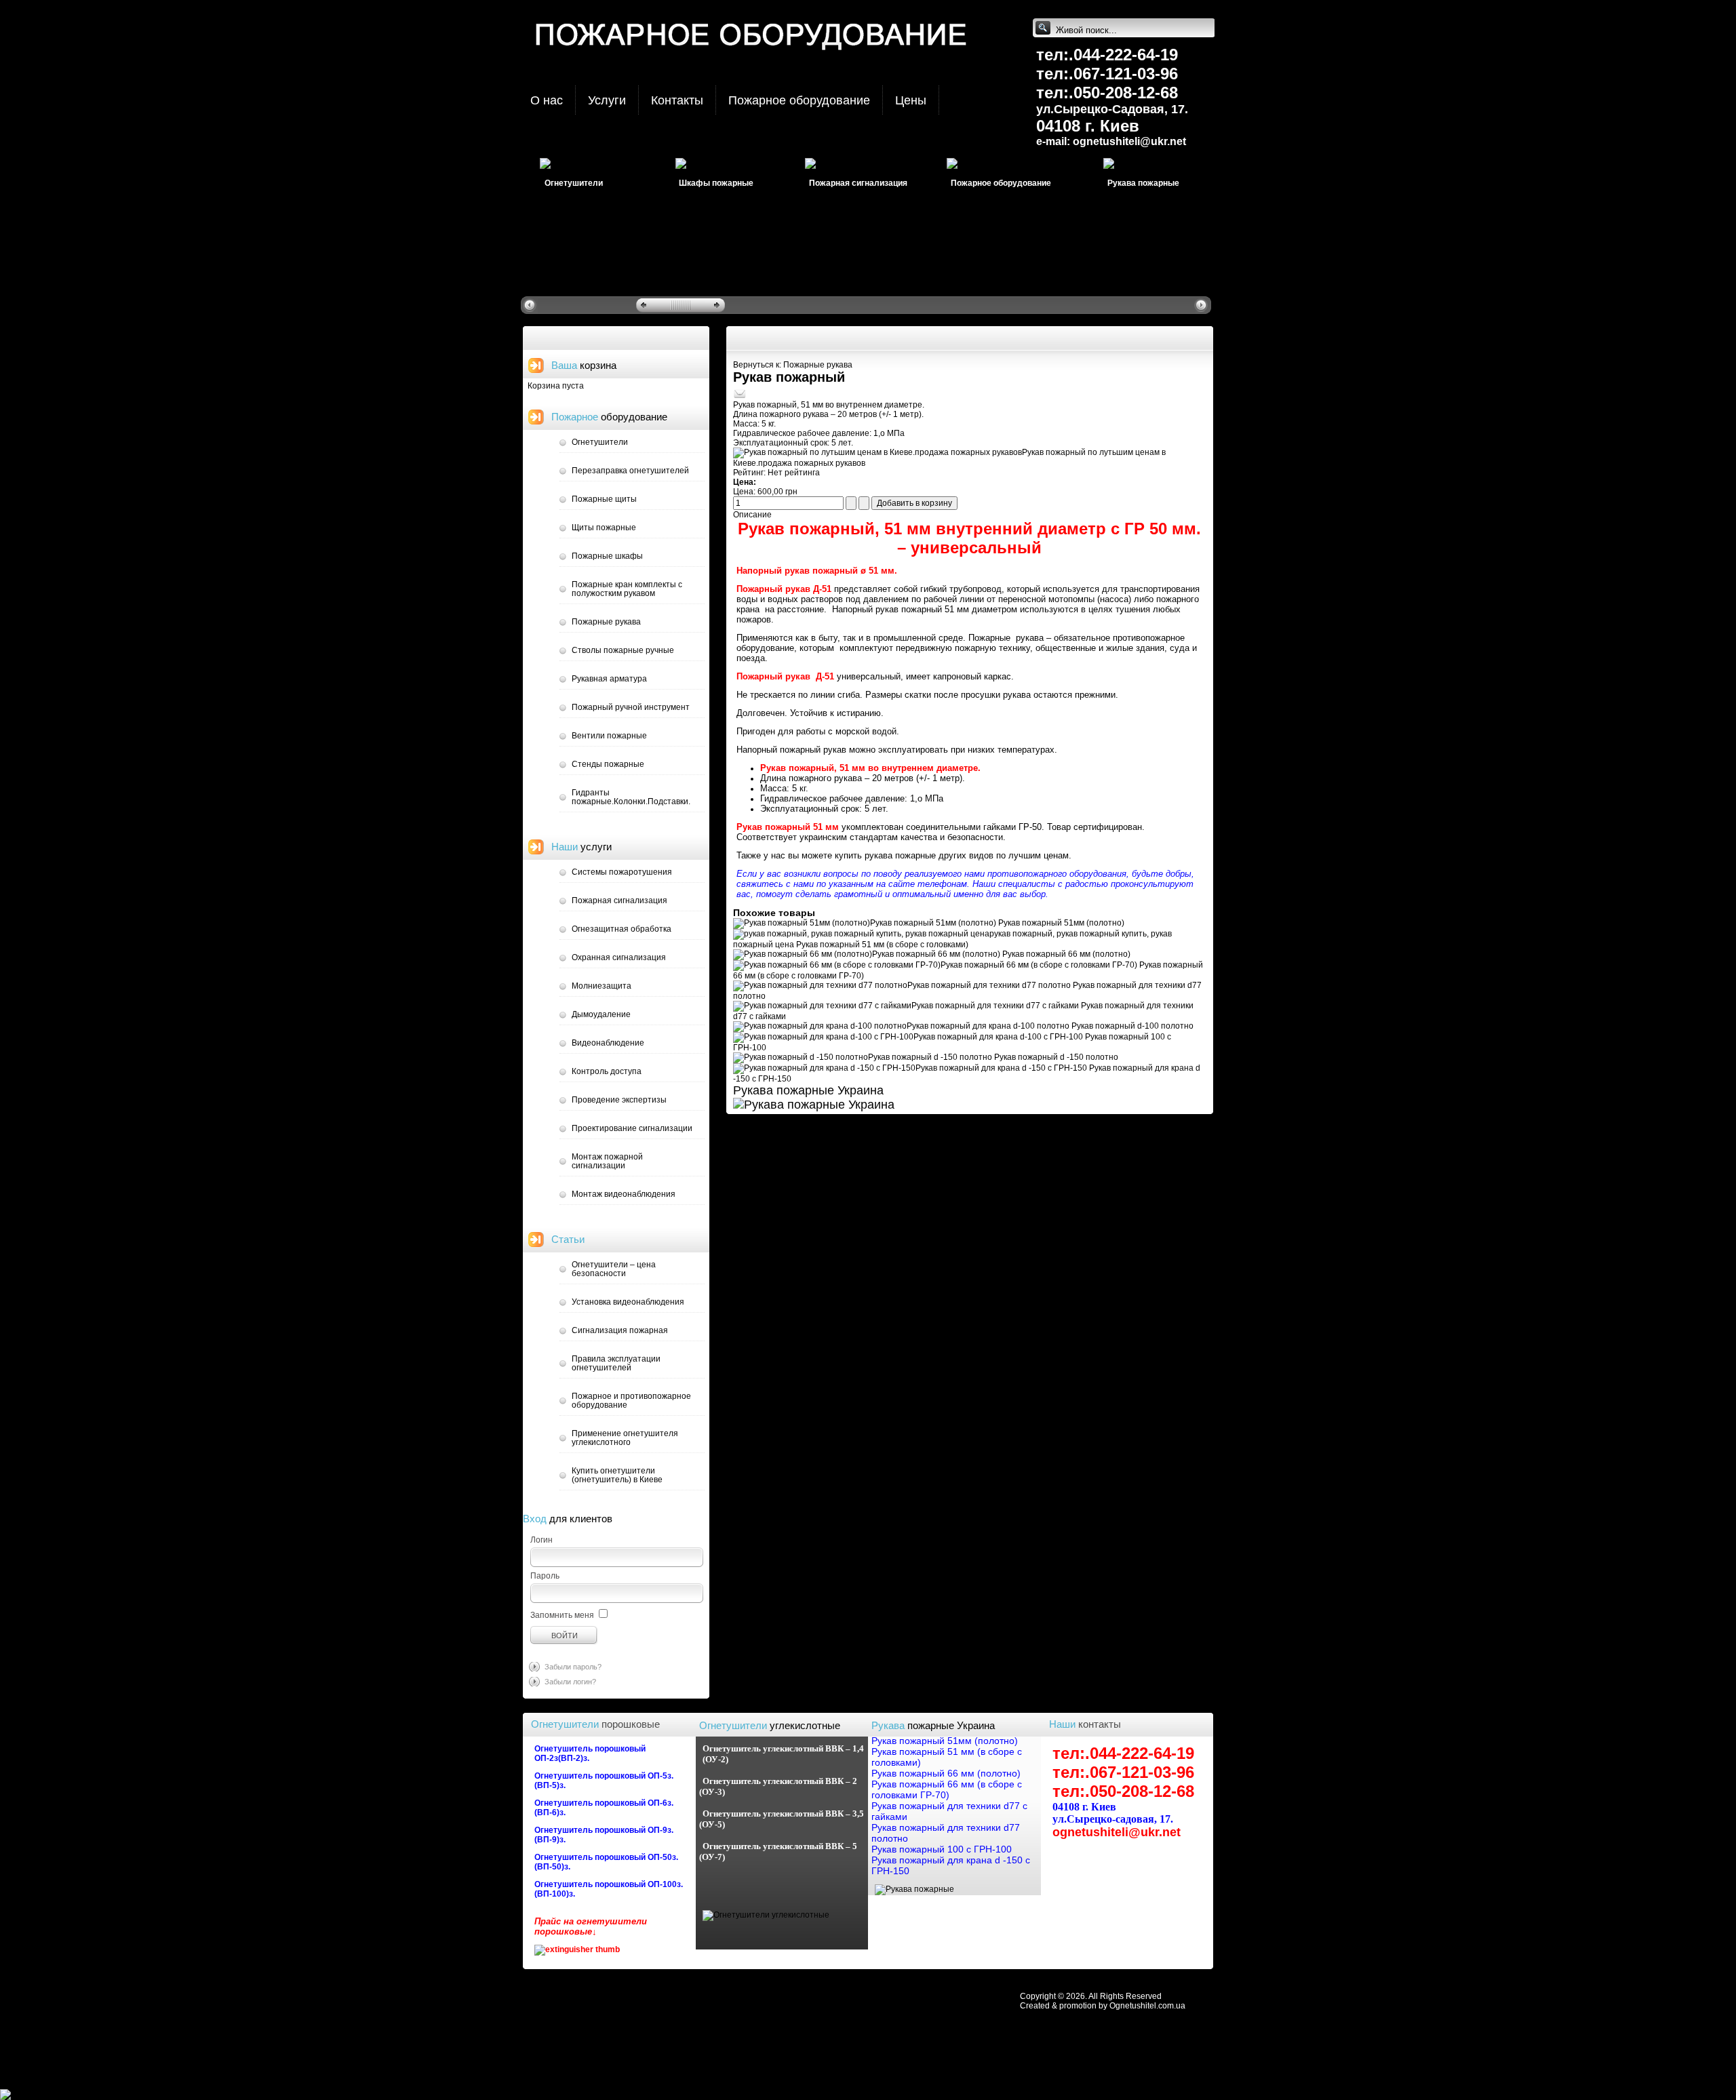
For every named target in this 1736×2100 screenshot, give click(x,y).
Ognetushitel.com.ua (1147, 2006)
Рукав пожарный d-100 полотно (1050, 1026)
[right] (1203, 304)
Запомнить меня (562, 1615)
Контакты (677, 100)
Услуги (607, 100)
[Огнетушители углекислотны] (766, 1915)
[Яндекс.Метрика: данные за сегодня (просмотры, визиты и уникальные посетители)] (37, 2095)
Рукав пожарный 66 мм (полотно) (1001, 954)
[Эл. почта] (740, 397)
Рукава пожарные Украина (808, 1090)
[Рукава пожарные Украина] (914, 1889)
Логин (541, 1540)
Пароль (545, 1576)
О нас (547, 100)
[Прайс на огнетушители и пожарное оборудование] (577, 1949)
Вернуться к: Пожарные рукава (793, 365)
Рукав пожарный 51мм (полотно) (997, 923)
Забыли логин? (570, 1682)
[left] (531, 304)
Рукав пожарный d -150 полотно (993, 1057)
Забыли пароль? (573, 1667)
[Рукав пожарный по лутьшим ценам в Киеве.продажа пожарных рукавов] (877, 452)
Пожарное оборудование (799, 100)
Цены (911, 100)
